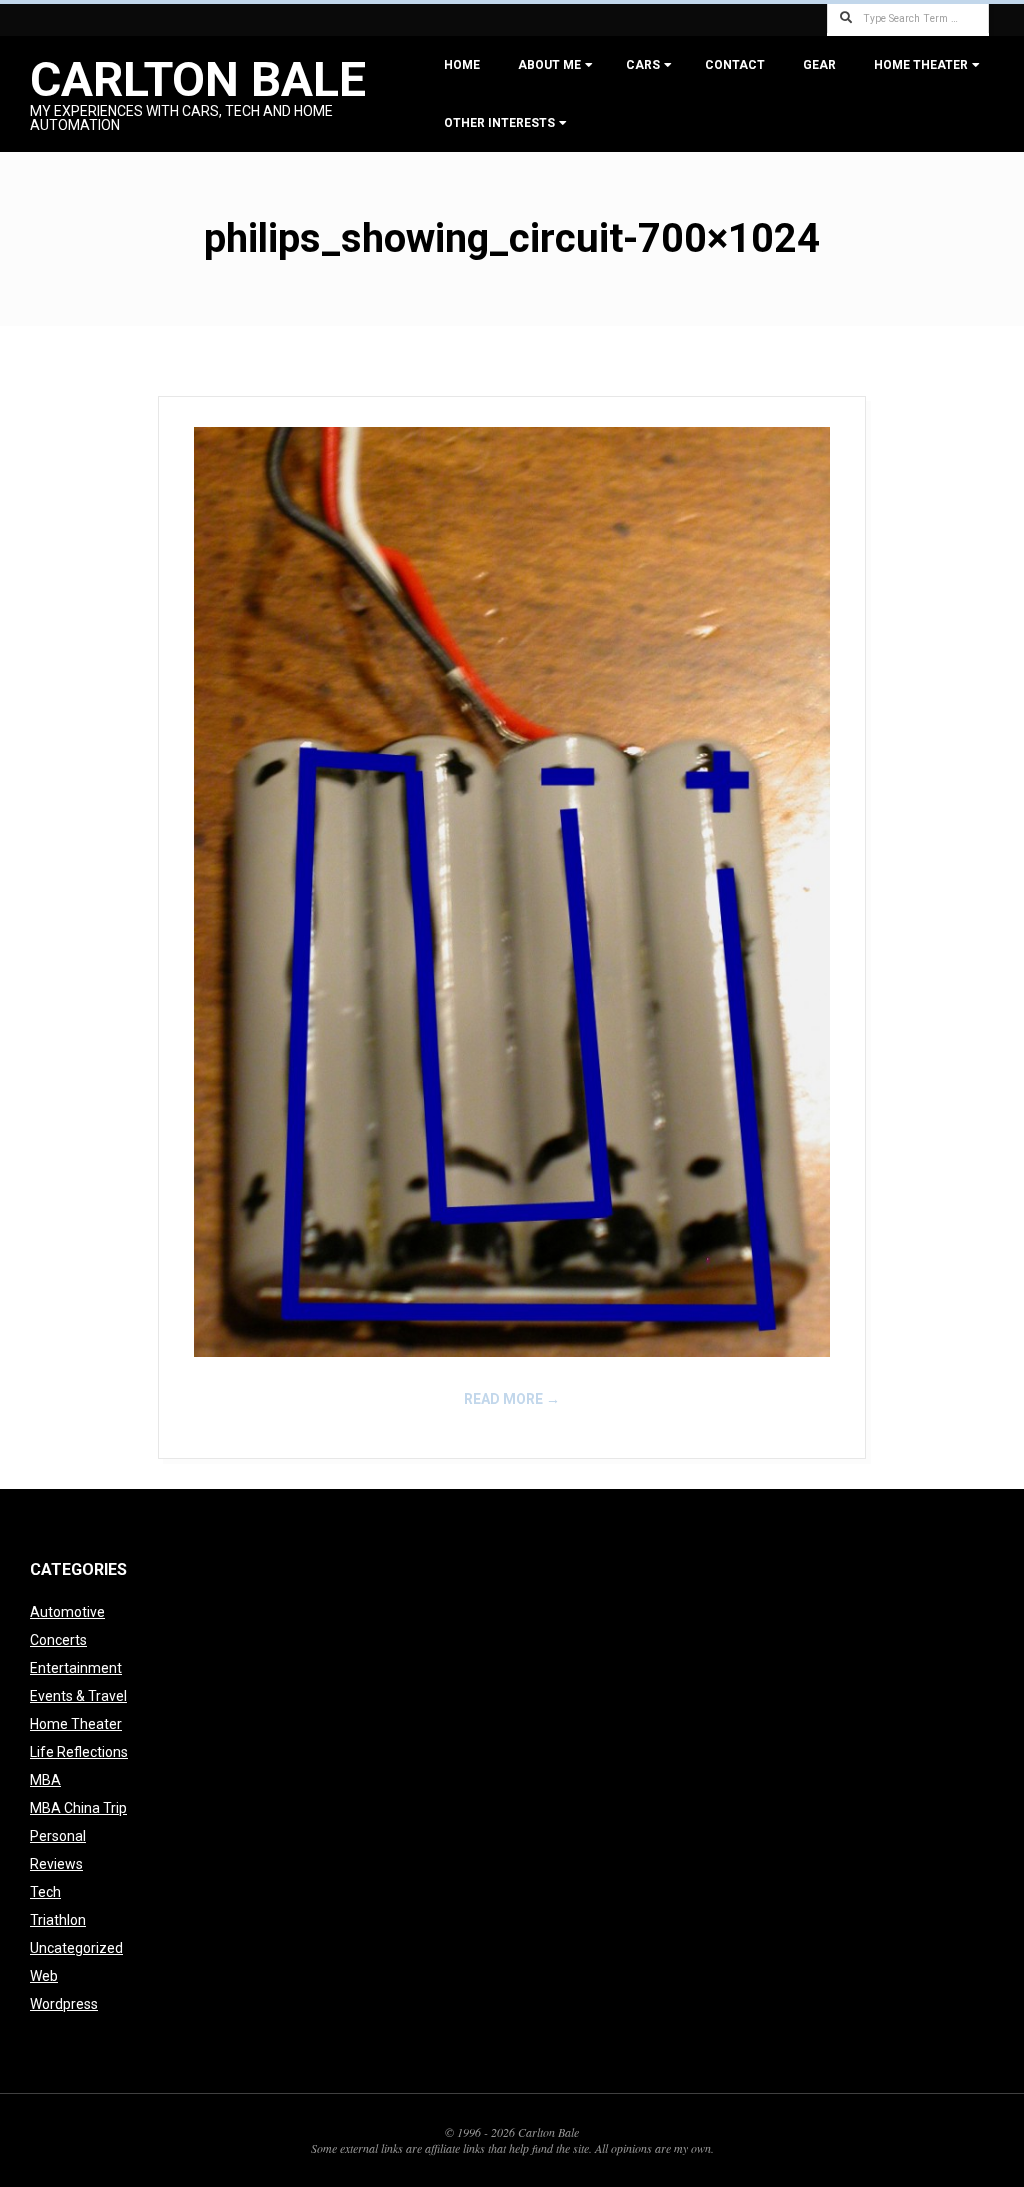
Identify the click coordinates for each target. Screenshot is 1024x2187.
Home (462, 65)
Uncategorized (76, 1948)
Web (44, 1976)
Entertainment (76, 1668)
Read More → (512, 1399)
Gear (819, 65)
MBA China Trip (78, 1808)
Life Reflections (79, 1752)
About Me (549, 65)
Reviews (56, 1864)
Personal (58, 1836)
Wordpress (64, 2004)
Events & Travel (78, 1696)
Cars (643, 65)
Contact (735, 65)
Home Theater (921, 65)
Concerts (58, 1640)
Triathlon (58, 1920)
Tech (45, 1892)
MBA (45, 1780)
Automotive (67, 1612)
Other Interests (499, 123)
